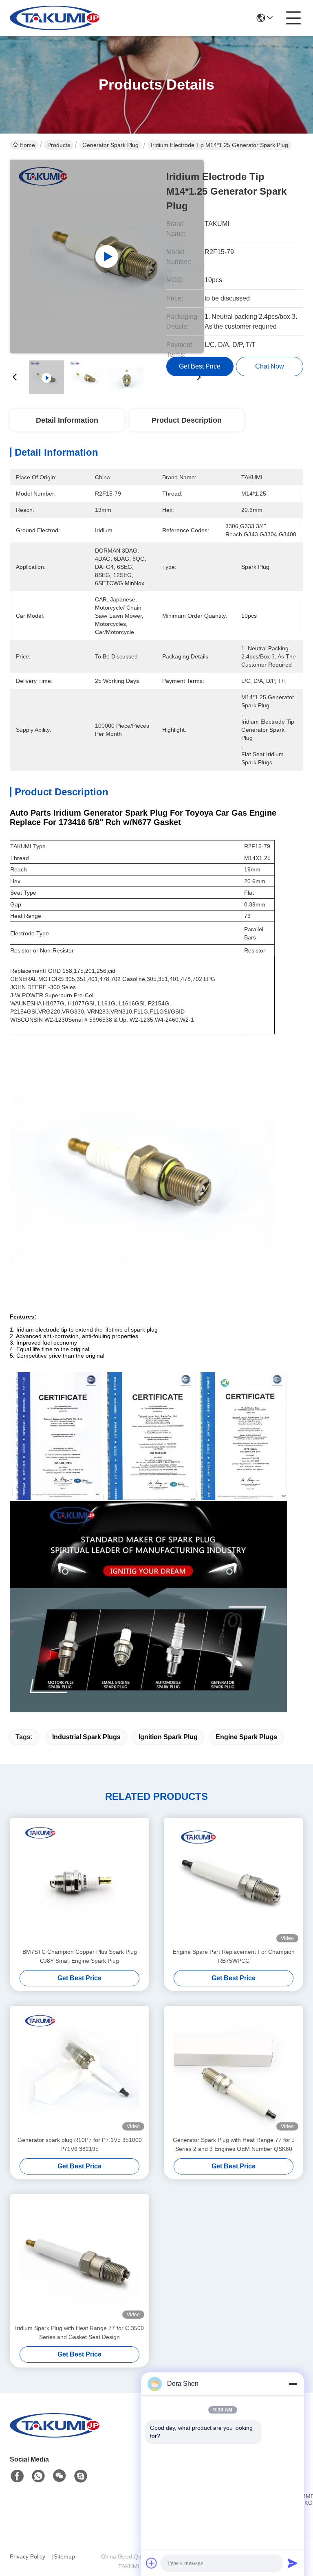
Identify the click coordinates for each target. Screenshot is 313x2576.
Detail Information (67, 420)
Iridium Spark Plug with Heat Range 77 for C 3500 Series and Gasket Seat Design (79, 2332)
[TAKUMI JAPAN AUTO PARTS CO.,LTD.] (55, 18)
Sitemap (64, 2556)
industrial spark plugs (86, 1737)
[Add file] (152, 2563)
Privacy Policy (28, 2556)
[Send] (293, 2563)
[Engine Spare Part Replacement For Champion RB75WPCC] (234, 1883)
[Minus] (293, 2384)
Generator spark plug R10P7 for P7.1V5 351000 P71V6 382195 (80, 2144)
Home (27, 145)
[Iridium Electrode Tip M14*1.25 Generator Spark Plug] (107, 257)
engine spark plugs (246, 1737)
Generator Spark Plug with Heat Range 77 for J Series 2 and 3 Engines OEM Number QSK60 (234, 2144)
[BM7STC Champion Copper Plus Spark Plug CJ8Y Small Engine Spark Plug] (79, 1883)
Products (59, 145)
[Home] (55, 2435)
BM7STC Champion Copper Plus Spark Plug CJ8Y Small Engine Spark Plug (80, 1956)
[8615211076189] (38, 2476)
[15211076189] (81, 2476)
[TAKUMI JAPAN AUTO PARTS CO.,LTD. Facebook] (17, 2476)
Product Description (187, 420)
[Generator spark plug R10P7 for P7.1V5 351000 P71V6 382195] (79, 2071)
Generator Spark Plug (110, 145)
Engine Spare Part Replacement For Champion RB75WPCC (234, 1956)
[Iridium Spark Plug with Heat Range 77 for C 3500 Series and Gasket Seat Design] (79, 2259)
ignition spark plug (168, 1737)
